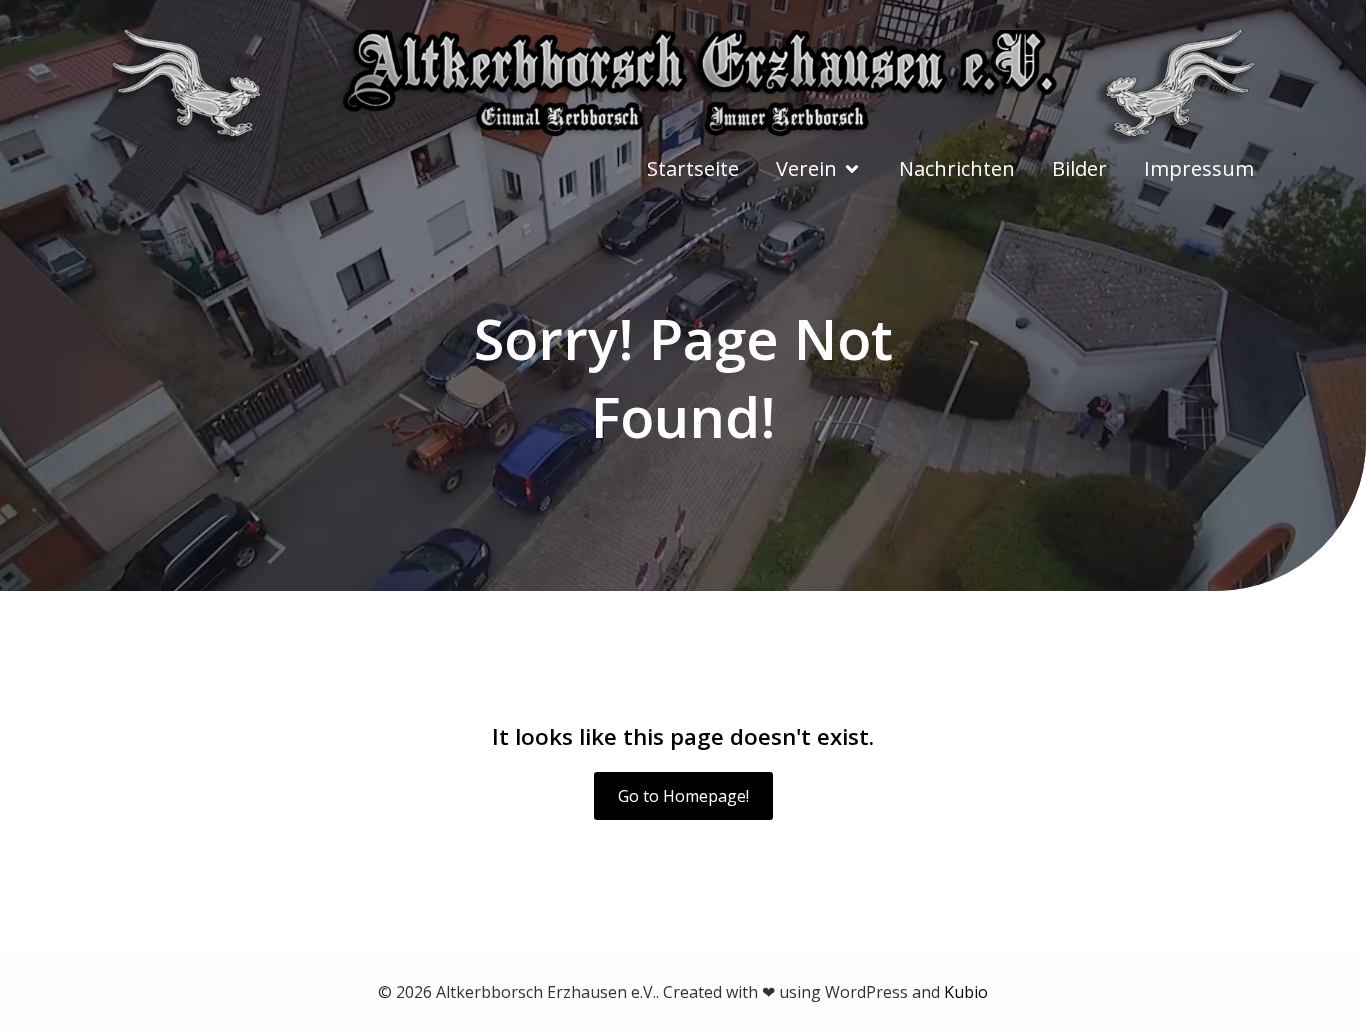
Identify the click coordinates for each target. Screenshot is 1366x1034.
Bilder (1079, 168)
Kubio (966, 992)
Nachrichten (957, 168)
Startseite (693, 168)
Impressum (1199, 168)
